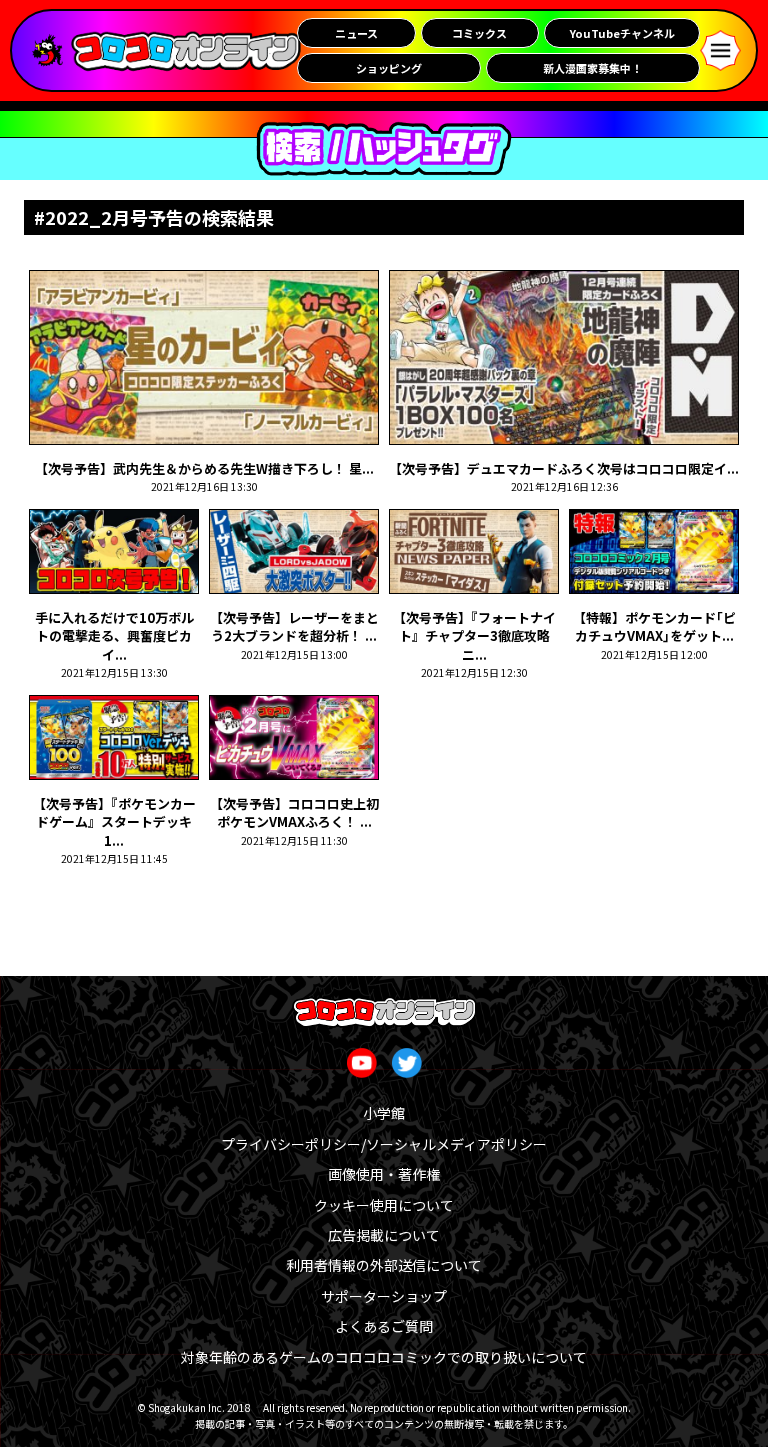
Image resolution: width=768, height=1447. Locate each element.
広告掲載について (384, 1235)
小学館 (384, 1113)
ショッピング (389, 68)
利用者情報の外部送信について (384, 1265)
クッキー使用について (384, 1205)
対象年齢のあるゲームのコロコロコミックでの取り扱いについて (384, 1357)
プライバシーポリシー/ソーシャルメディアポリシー (384, 1144)
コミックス (479, 33)
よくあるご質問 (384, 1326)
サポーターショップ (384, 1296)
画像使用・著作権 (384, 1174)
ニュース (356, 33)
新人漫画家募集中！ (592, 68)
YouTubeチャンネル (622, 33)
